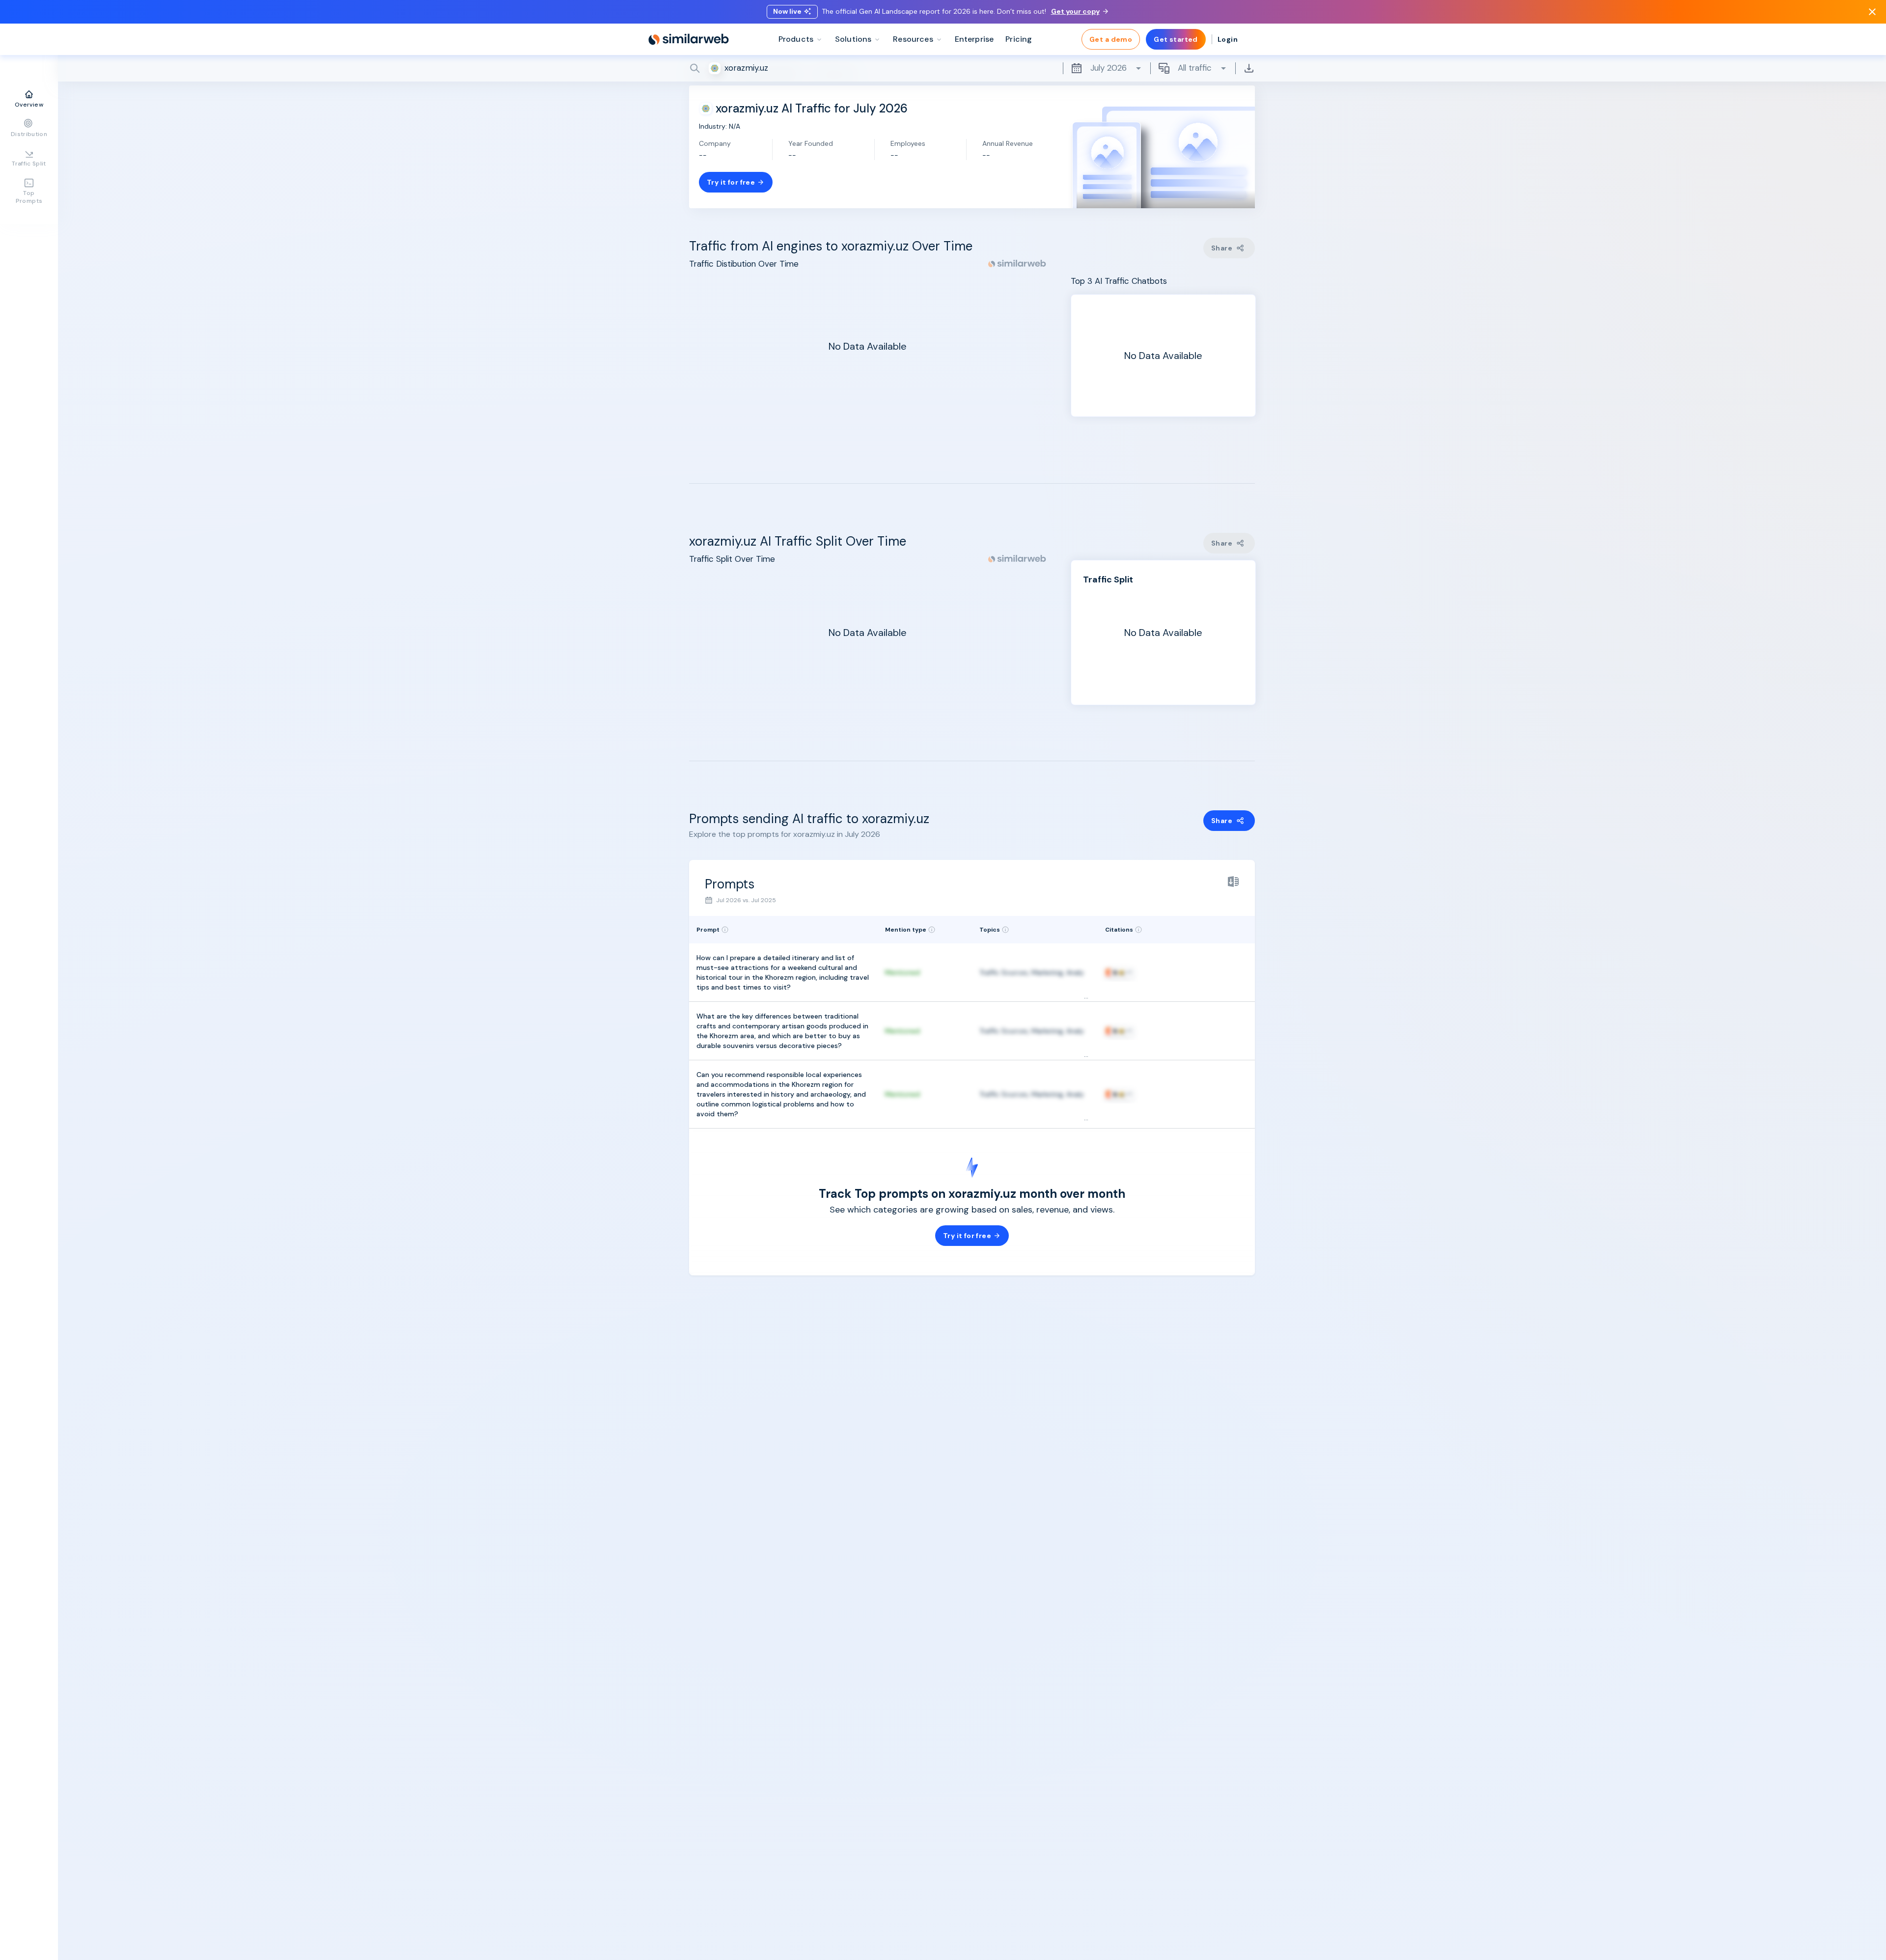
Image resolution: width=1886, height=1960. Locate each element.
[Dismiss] (1872, 12)
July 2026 (1109, 68)
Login (1228, 39)
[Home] (689, 39)
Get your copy (1075, 11)
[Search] (972, 68)
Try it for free (731, 182)
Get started (1176, 39)
